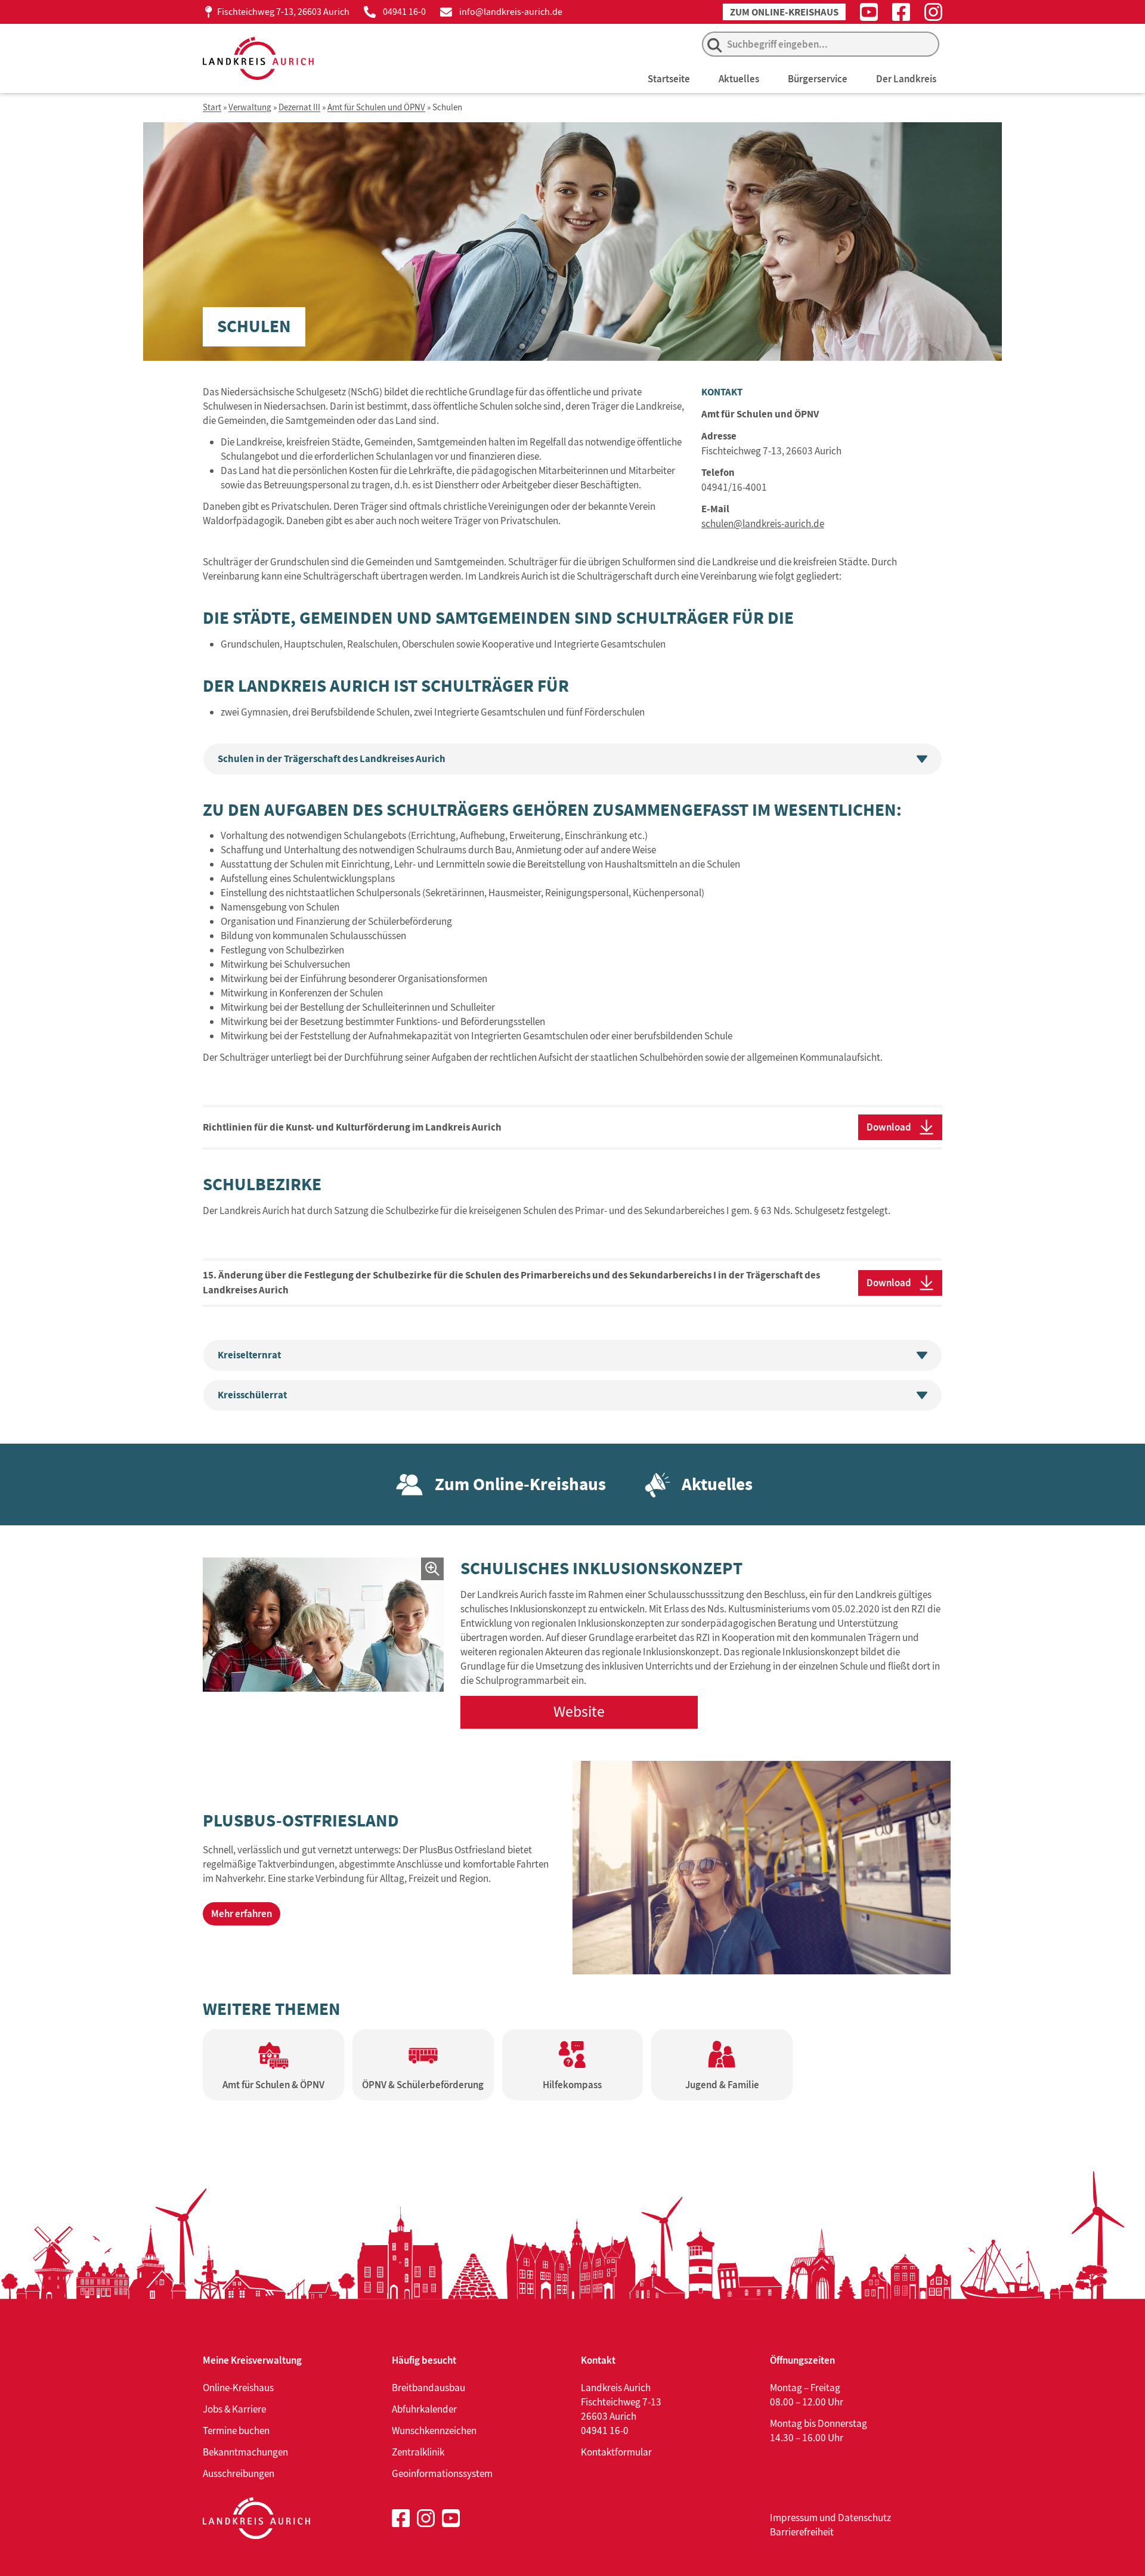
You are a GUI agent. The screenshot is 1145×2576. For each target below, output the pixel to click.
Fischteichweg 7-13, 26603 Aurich (283, 12)
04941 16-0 (404, 12)
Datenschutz (864, 2518)
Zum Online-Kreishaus (784, 12)
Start (212, 108)
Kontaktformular (616, 2452)
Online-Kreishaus (238, 2388)
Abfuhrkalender (424, 2409)
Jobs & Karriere (234, 2409)
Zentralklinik (418, 2452)
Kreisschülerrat (252, 1395)
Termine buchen (236, 2431)
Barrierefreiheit (802, 2532)
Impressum (794, 2518)
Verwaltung (250, 108)
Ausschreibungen (239, 2473)
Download (889, 1127)
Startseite (669, 79)
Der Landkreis (906, 79)
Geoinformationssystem (442, 2473)
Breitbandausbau (428, 2388)
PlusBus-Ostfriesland (301, 1820)
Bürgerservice (818, 79)
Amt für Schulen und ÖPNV (376, 108)
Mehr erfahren (242, 1914)
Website (579, 1712)
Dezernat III (299, 108)
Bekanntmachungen (245, 2452)
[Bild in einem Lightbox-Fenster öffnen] (323, 1624)
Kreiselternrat (249, 1355)
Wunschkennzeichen (434, 2431)
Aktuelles (739, 79)
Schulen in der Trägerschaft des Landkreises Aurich (332, 759)
